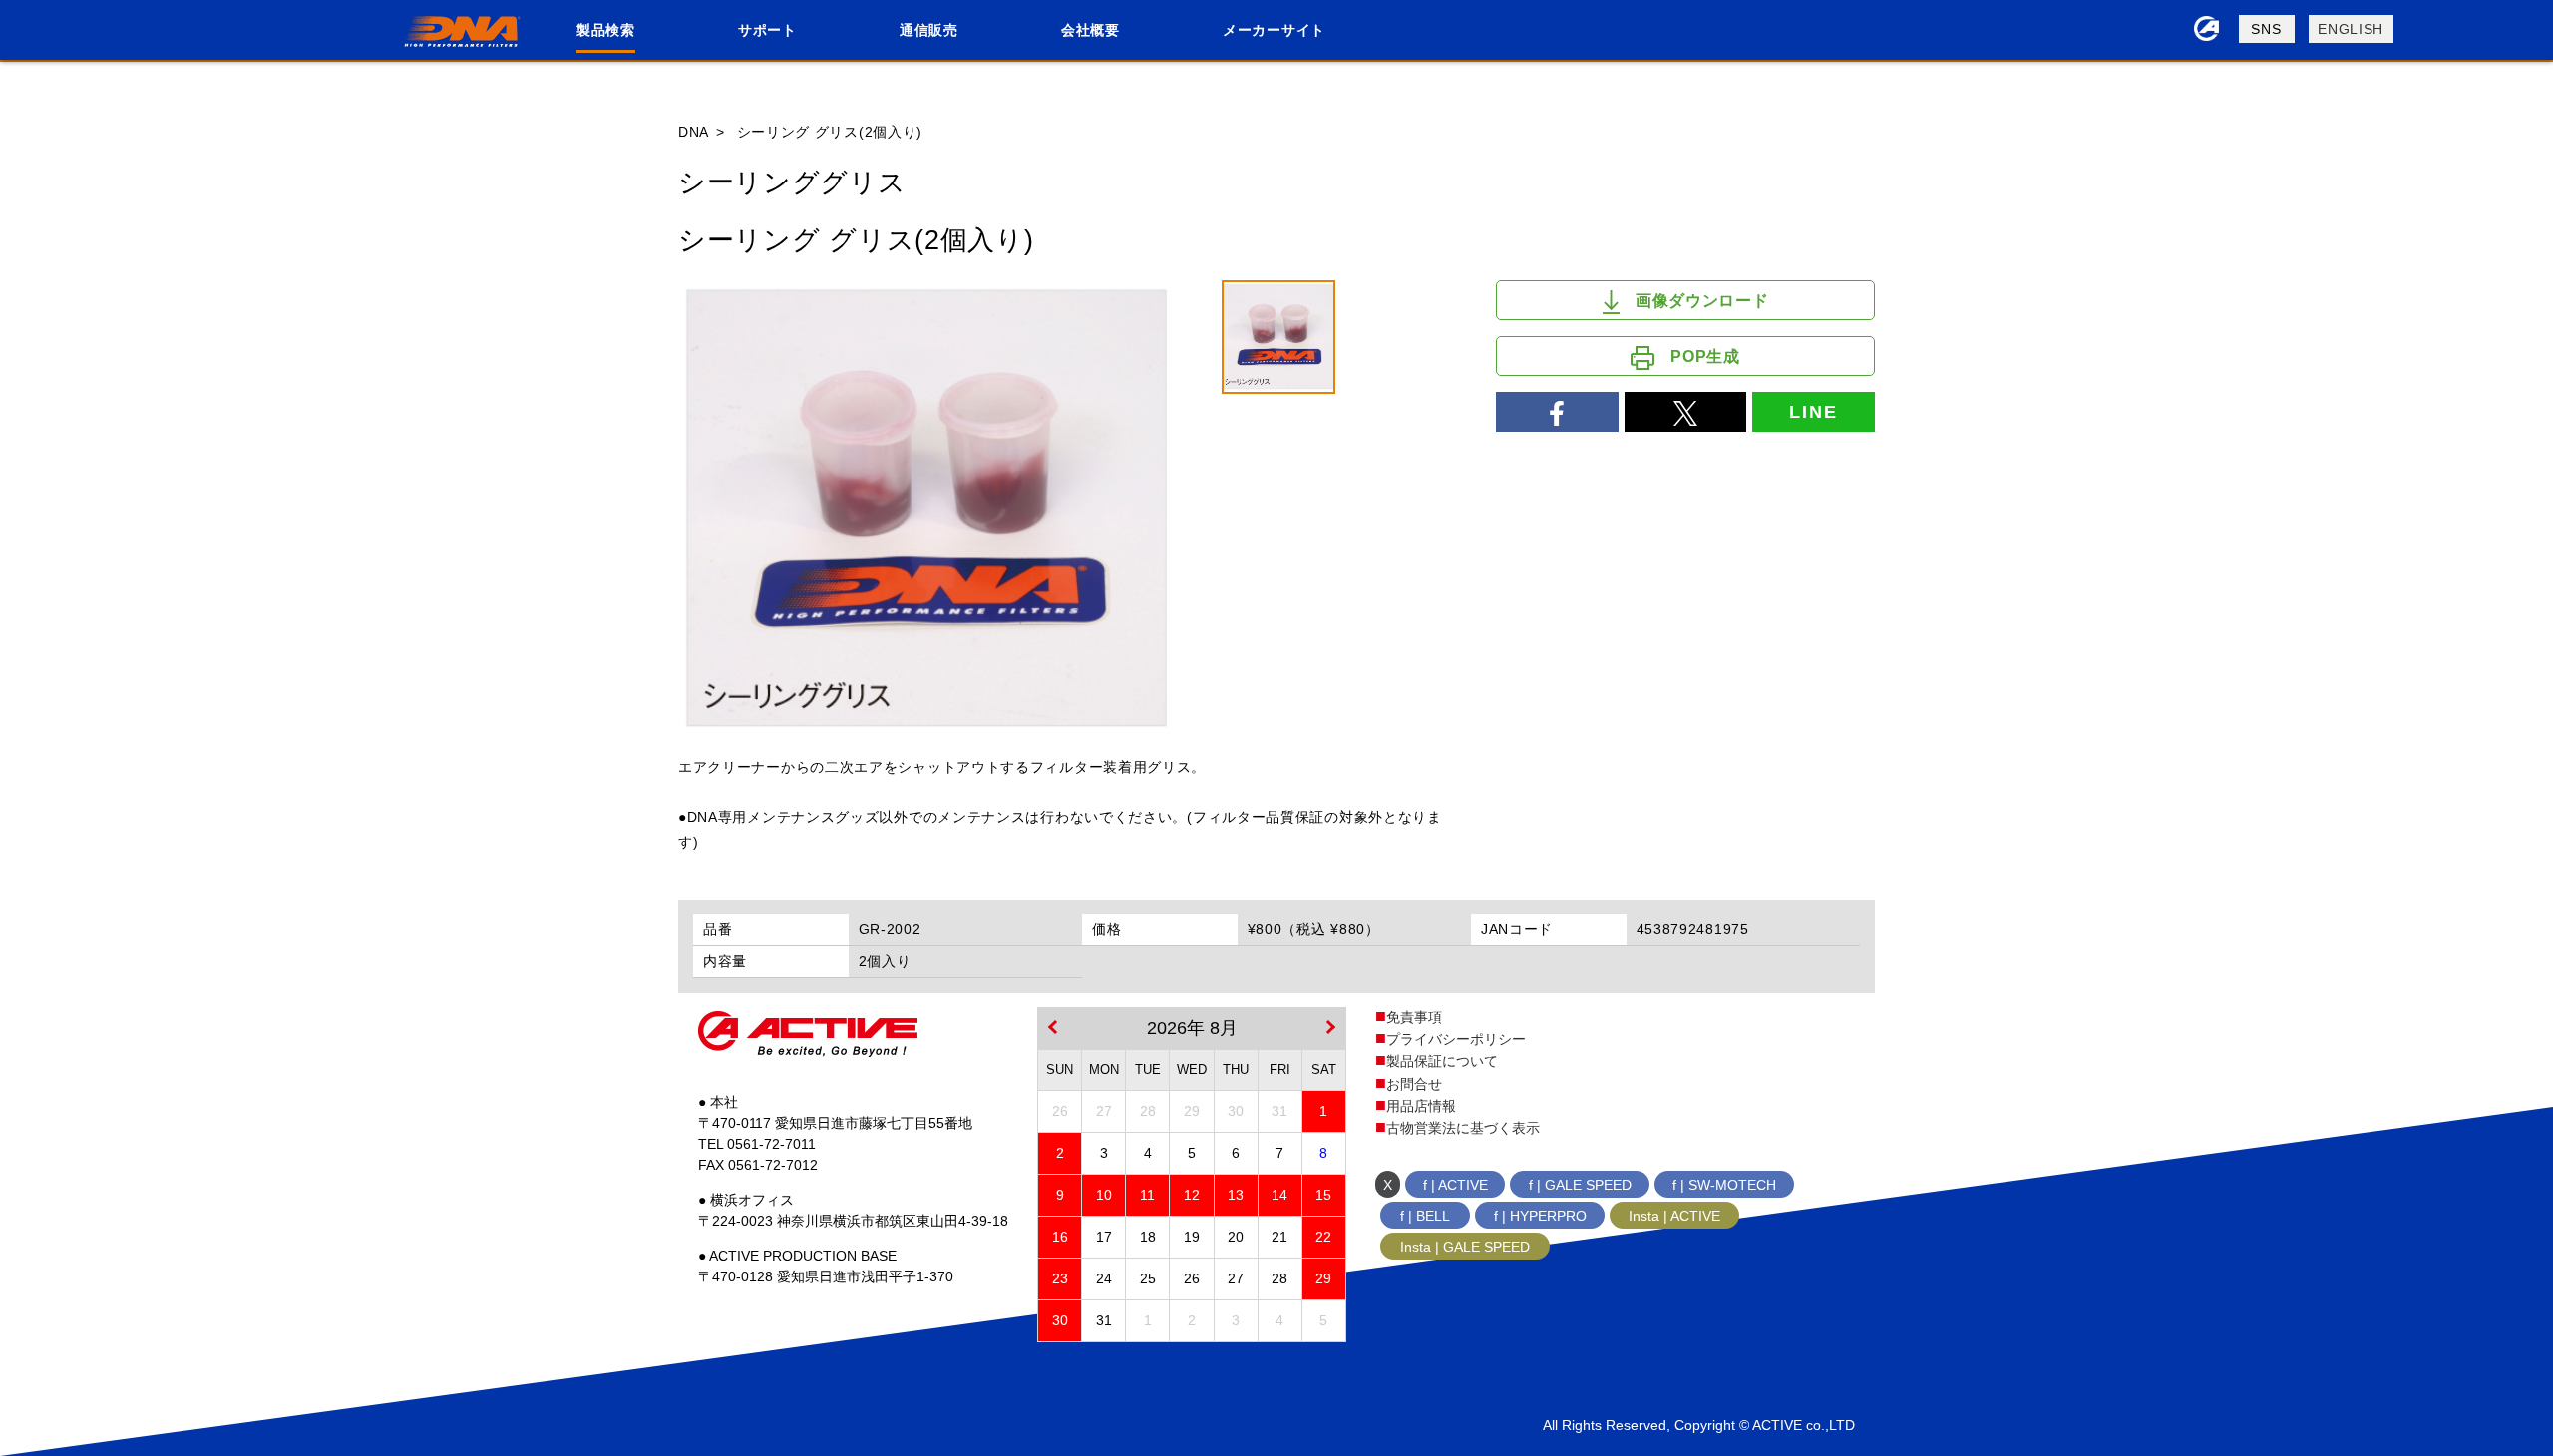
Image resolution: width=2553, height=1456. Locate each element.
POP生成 (1705, 357)
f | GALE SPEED (1580, 1185)
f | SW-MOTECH (1724, 1185)
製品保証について (1442, 1061)
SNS (2266, 29)
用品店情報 (1421, 1106)
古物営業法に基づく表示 (1463, 1128)
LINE (1813, 412)
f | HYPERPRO (1540, 1216)
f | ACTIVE (1456, 1185)
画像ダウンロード (1702, 301)
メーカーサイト (1274, 30)
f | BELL (1425, 1216)
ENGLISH (2351, 29)
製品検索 (606, 30)
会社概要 (1091, 30)
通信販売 (929, 30)
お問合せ (1414, 1084)
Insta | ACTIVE (1674, 1216)
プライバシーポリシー (1456, 1039)
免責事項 (1414, 1017)
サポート (767, 30)
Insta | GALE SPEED (1465, 1247)
